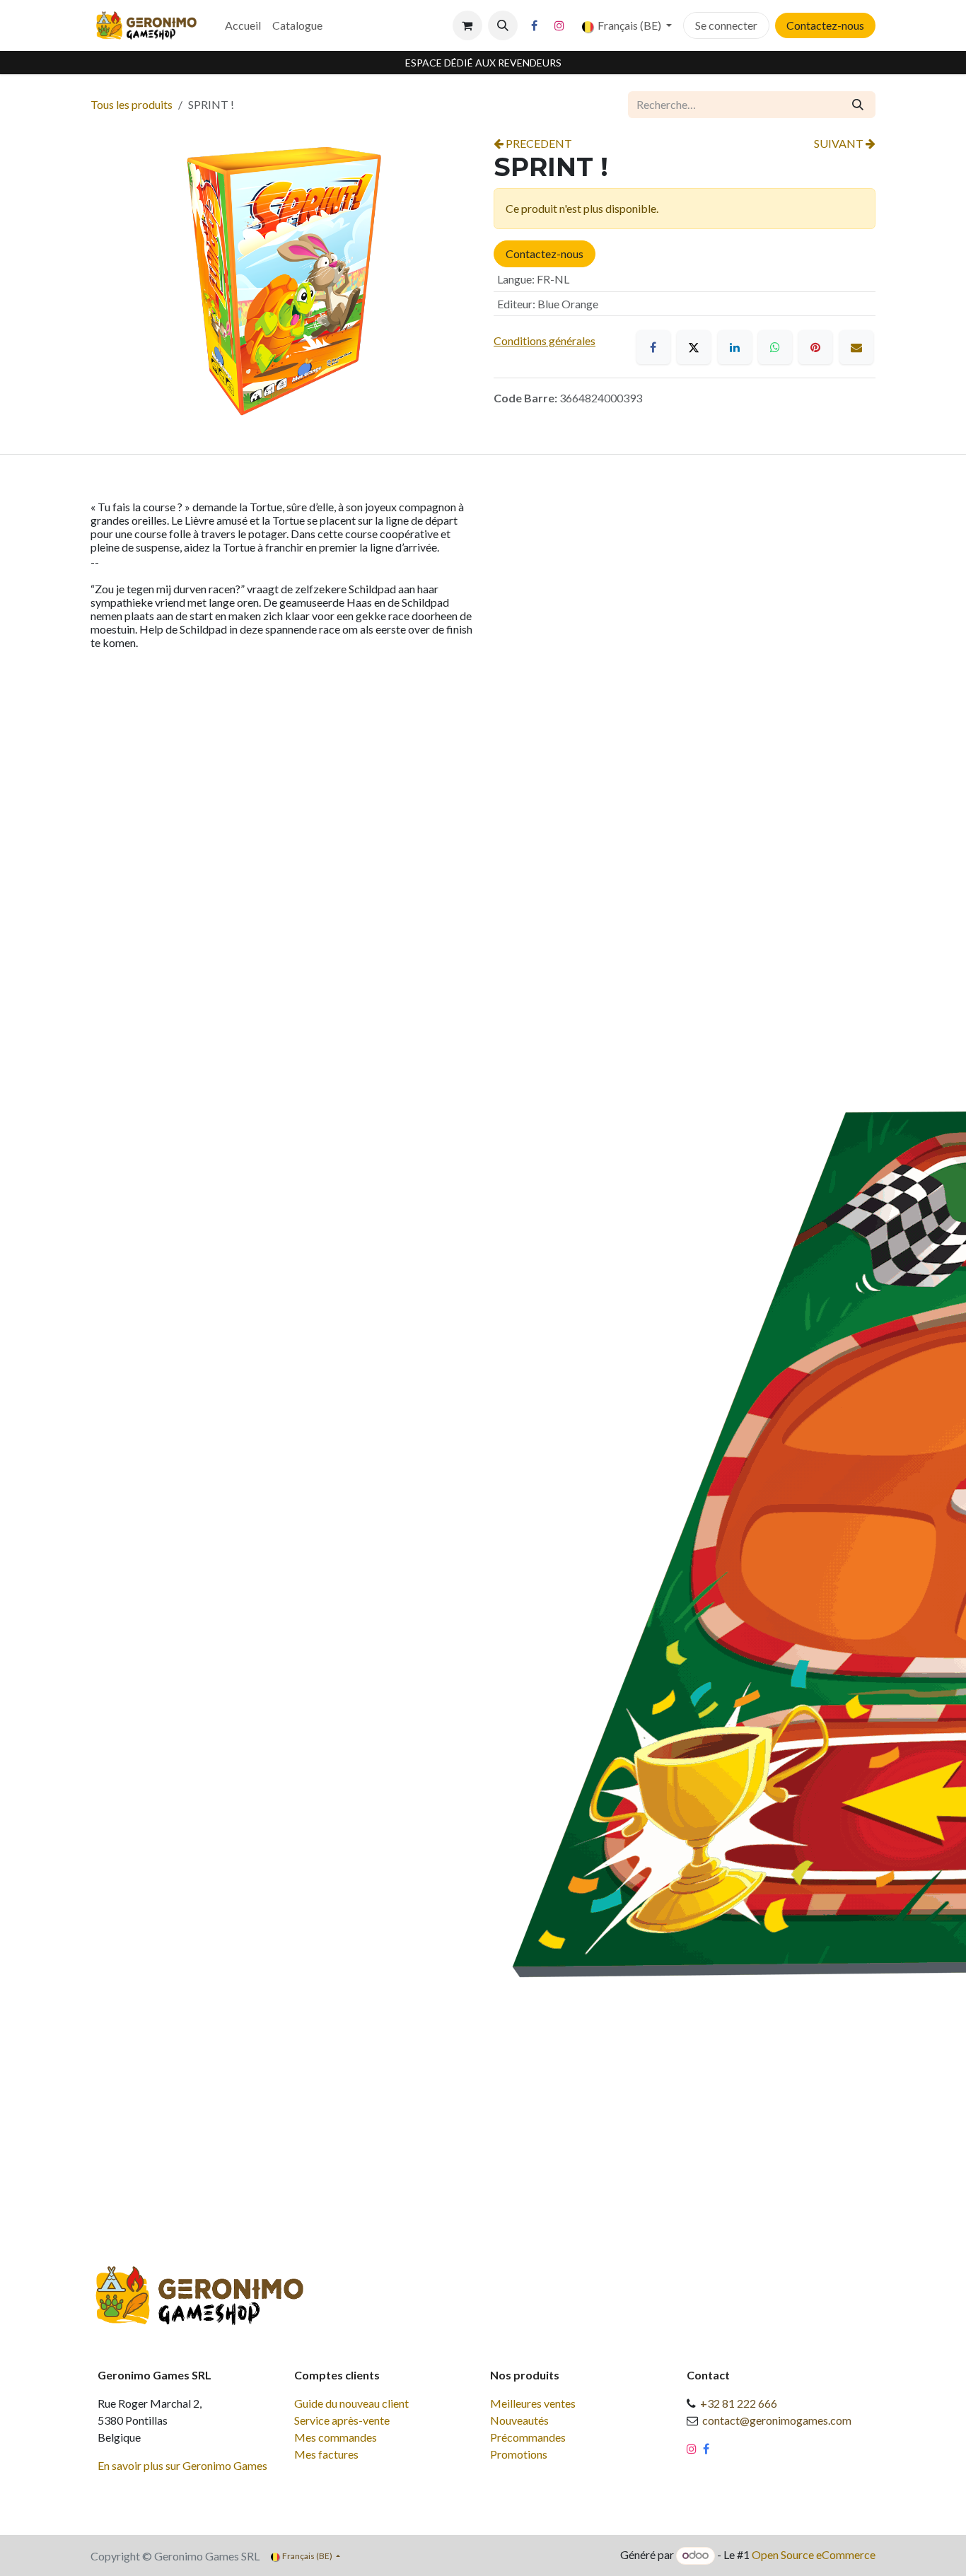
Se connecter (726, 25)
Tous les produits (132, 104)
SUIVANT (840, 143)
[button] (503, 25)
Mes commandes (336, 2437)
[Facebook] (535, 25)
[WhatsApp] (775, 347)
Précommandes (528, 2437)
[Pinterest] (815, 347)
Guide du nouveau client (351, 2403)
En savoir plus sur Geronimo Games (182, 2465)
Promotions (519, 2454)
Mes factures (326, 2454)
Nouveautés (519, 2420)
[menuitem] (243, 25)
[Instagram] (559, 25)
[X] (694, 347)
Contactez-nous (825, 25)
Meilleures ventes (533, 2403)
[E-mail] (856, 347)
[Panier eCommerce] (467, 25)
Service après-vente (342, 2420)
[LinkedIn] (735, 347)
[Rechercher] (858, 105)
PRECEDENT (538, 143)
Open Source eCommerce (814, 2554)
